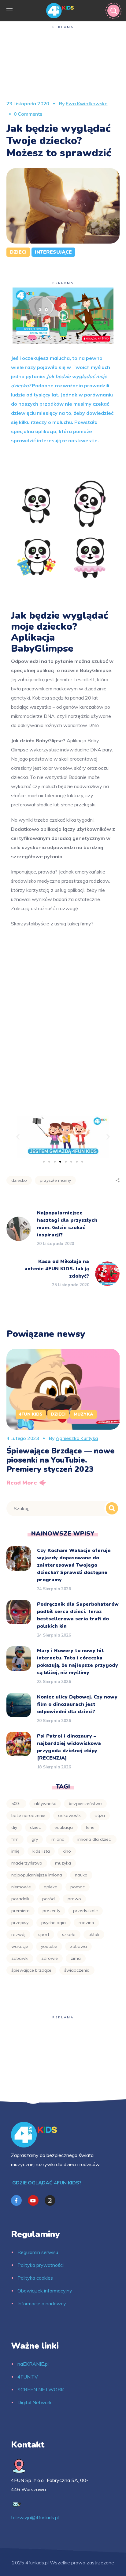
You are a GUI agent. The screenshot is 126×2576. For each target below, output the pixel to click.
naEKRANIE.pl (33, 2364)
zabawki (20, 1958)
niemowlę (21, 1887)
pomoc (78, 1887)
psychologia (54, 1923)
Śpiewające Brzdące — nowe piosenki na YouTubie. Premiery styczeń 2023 (61, 1460)
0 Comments (28, 114)
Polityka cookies (35, 2278)
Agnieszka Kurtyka (77, 1438)
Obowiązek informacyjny (45, 2291)
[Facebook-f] (16, 2200)
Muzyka (83, 1414)
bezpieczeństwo (85, 1804)
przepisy (20, 1923)
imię (15, 1851)
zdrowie (50, 1958)
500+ (16, 1804)
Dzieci (18, 252)
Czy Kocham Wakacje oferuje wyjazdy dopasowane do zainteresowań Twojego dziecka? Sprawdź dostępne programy (74, 1565)
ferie (90, 1827)
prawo (74, 1899)
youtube (49, 1946)
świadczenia (77, 1970)
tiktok (94, 1934)
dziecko (19, 1180)
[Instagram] (50, 2200)
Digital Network (35, 2402)
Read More (22, 1483)
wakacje (20, 1946)
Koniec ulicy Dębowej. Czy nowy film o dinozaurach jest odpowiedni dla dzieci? (77, 1704)
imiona (58, 1839)
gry (35, 1839)
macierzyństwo (27, 1863)
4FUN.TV (28, 2377)
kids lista (41, 1851)
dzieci (36, 1827)
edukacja (64, 1827)
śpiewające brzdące (31, 1970)
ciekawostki (70, 1815)
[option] (63, 1419)
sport (44, 1934)
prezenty (51, 1911)
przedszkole (85, 1911)
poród (48, 1899)
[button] (18, 1136)
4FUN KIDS (31, 1414)
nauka (81, 1875)
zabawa (78, 1946)
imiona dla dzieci (94, 1839)
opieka (51, 1887)
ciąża (100, 1815)
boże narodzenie (28, 1815)
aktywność (45, 1804)
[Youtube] (33, 2200)
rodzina (86, 1923)
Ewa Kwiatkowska (87, 103)
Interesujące (53, 252)
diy (14, 1827)
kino (67, 1851)
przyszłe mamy (55, 1180)
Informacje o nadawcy (42, 2303)
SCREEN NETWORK (41, 2390)
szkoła (69, 1934)
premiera (20, 1911)
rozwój (18, 1934)
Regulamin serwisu (38, 2252)
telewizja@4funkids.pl (35, 2517)
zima (76, 1958)
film (15, 1839)
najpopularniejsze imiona (37, 1875)
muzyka (63, 1863)
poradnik (20, 1899)
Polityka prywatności (41, 2265)
